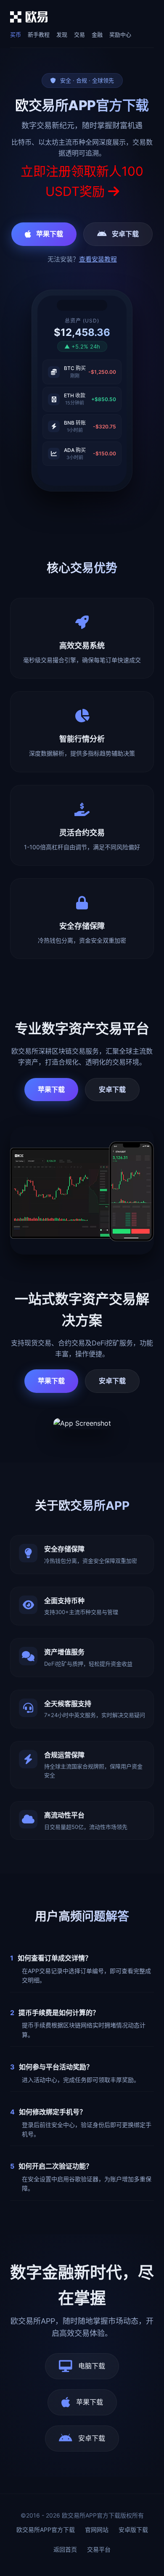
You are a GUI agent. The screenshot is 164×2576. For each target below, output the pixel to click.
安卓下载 (125, 234)
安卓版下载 (133, 2530)
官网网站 (97, 2530)
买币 (16, 34)
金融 (97, 34)
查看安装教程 (98, 259)
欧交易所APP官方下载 (46, 2530)
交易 (79, 34)
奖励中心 (120, 34)
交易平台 (99, 2549)
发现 (62, 34)
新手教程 (39, 34)
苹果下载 (50, 234)
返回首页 (65, 2549)
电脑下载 (92, 2366)
